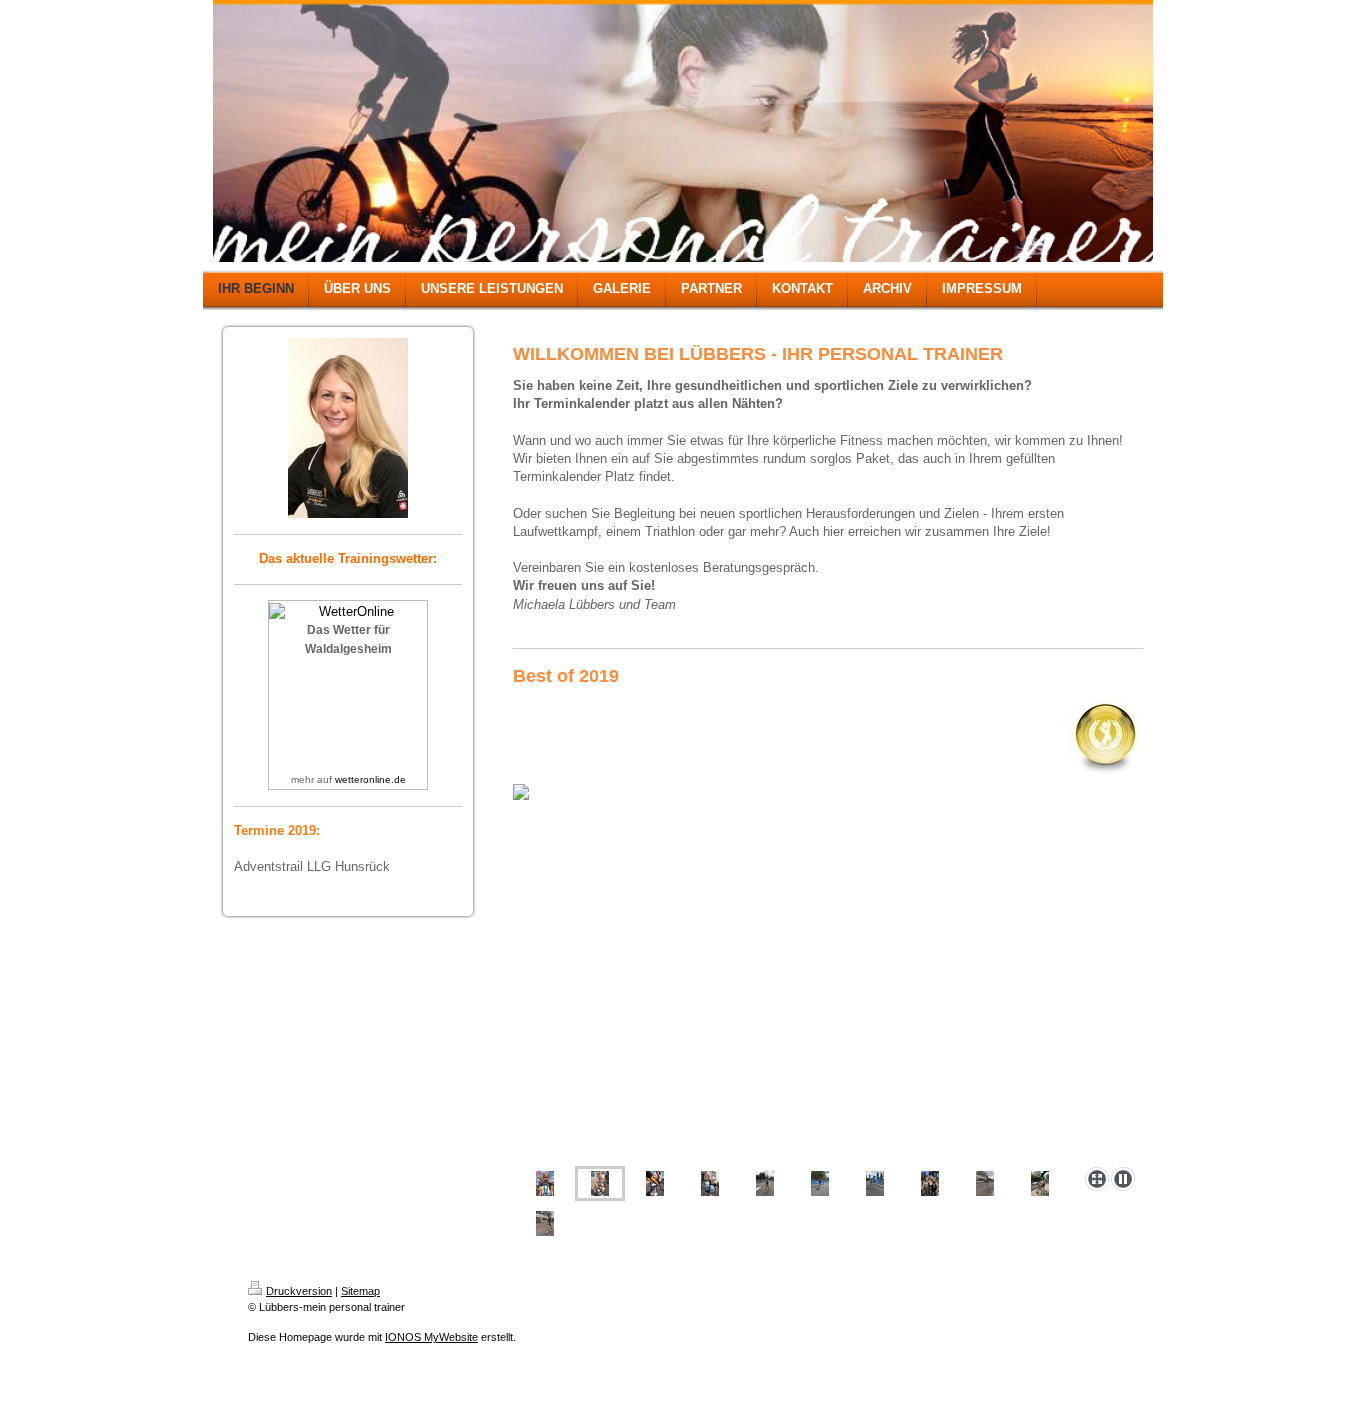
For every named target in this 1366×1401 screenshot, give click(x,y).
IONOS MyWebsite (431, 1337)
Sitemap (360, 1291)
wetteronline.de (370, 779)
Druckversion (299, 1291)
